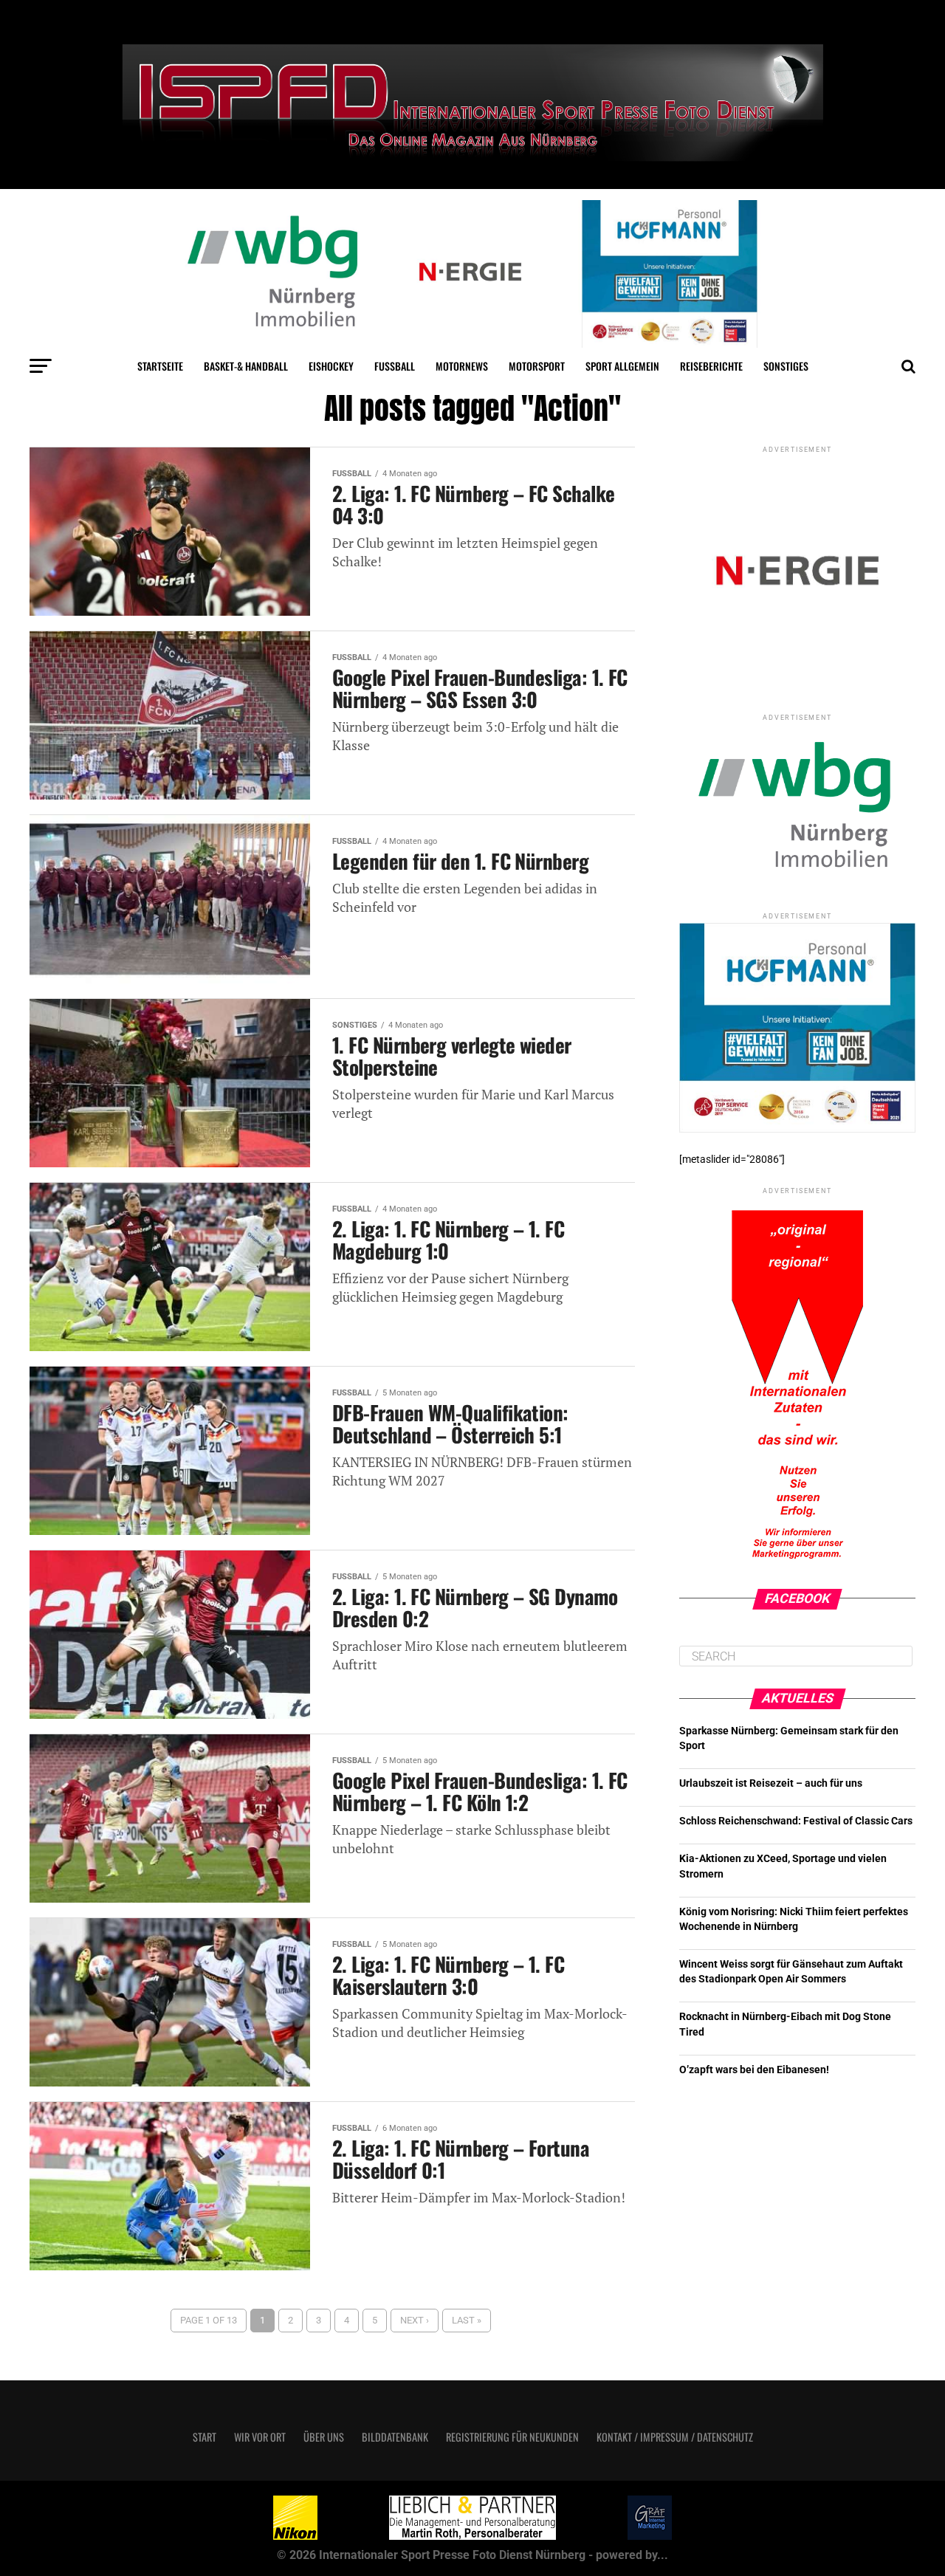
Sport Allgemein (622, 366)
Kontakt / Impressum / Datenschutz (675, 2437)
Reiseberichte (711, 366)
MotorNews (462, 366)
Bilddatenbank (395, 2437)
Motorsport (537, 366)
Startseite (160, 366)
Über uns (324, 2437)
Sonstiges (786, 366)
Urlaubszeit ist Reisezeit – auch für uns (771, 1783)
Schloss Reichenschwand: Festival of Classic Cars (796, 1821)
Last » (467, 2320)
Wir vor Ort (260, 2437)
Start (205, 2437)
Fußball (395, 366)
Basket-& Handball (246, 366)
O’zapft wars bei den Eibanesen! (754, 2070)
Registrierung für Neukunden (512, 2437)
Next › (415, 2320)
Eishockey (331, 366)
